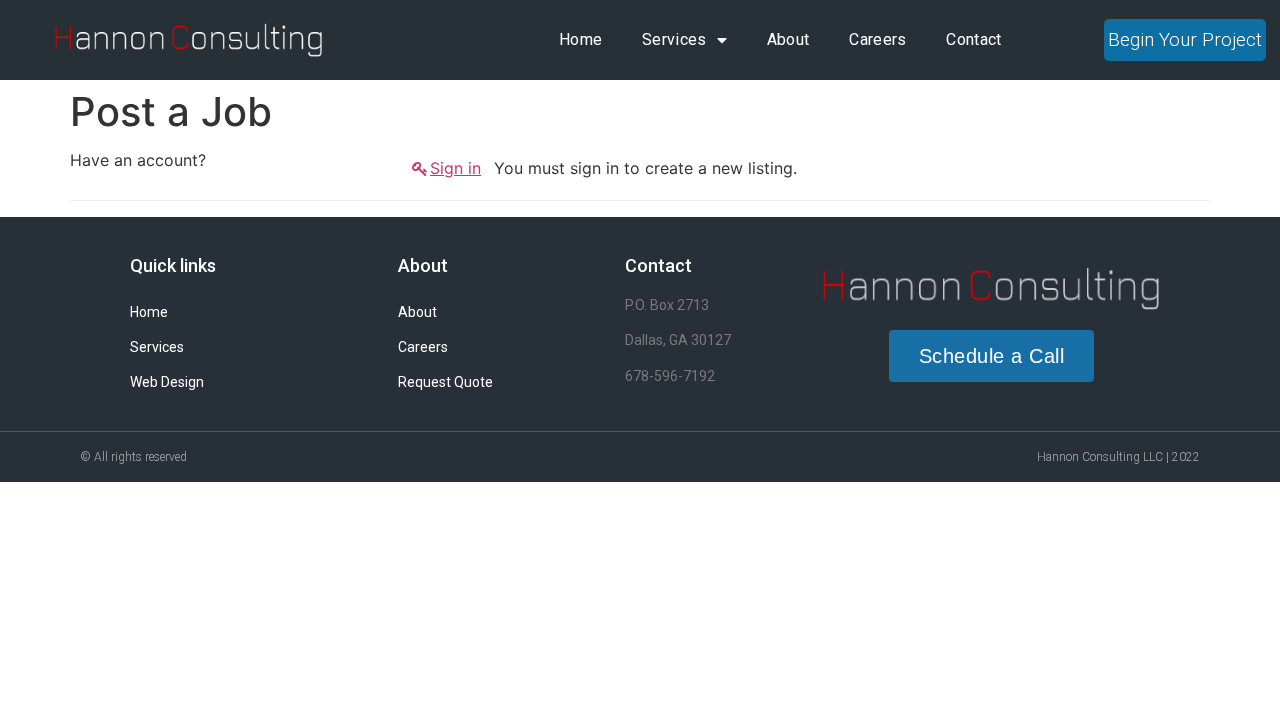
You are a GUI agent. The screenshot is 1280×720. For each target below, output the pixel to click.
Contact (973, 39)
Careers (877, 39)
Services (674, 39)
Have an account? (138, 160)
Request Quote (445, 382)
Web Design (167, 382)
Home (580, 39)
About (788, 39)
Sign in (455, 168)
